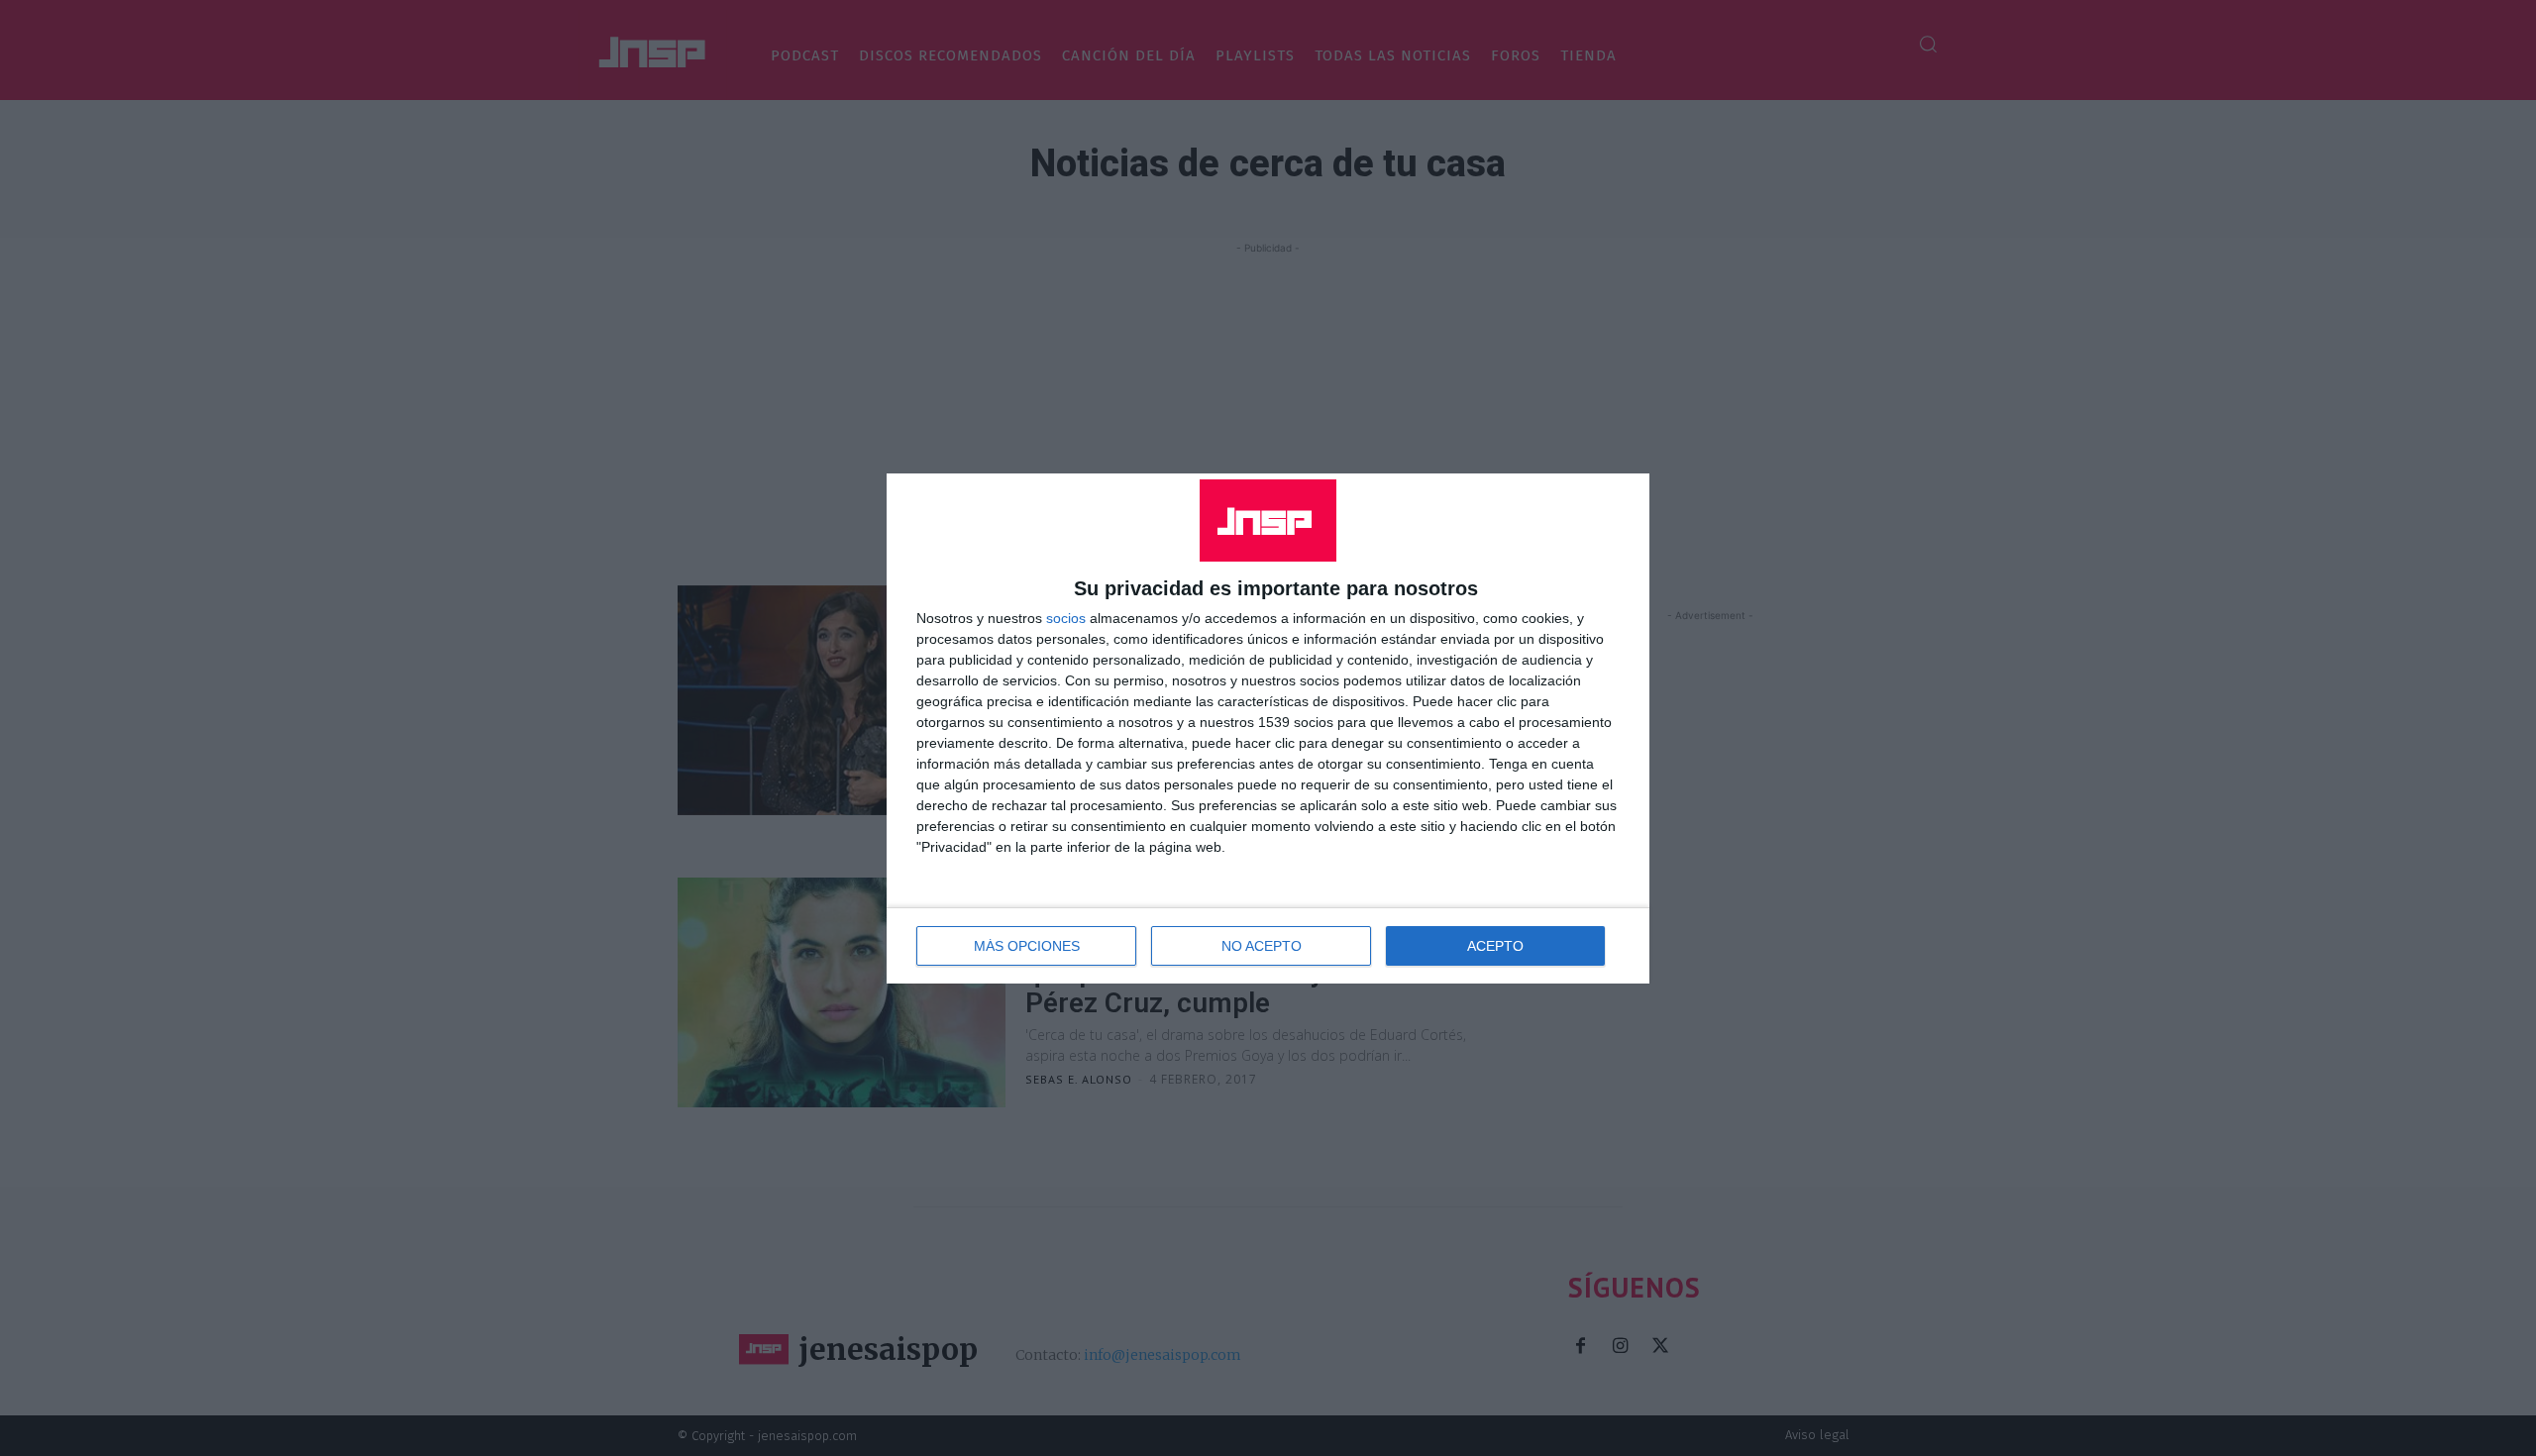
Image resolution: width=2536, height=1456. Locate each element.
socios (1066, 618)
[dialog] (1268, 728)
